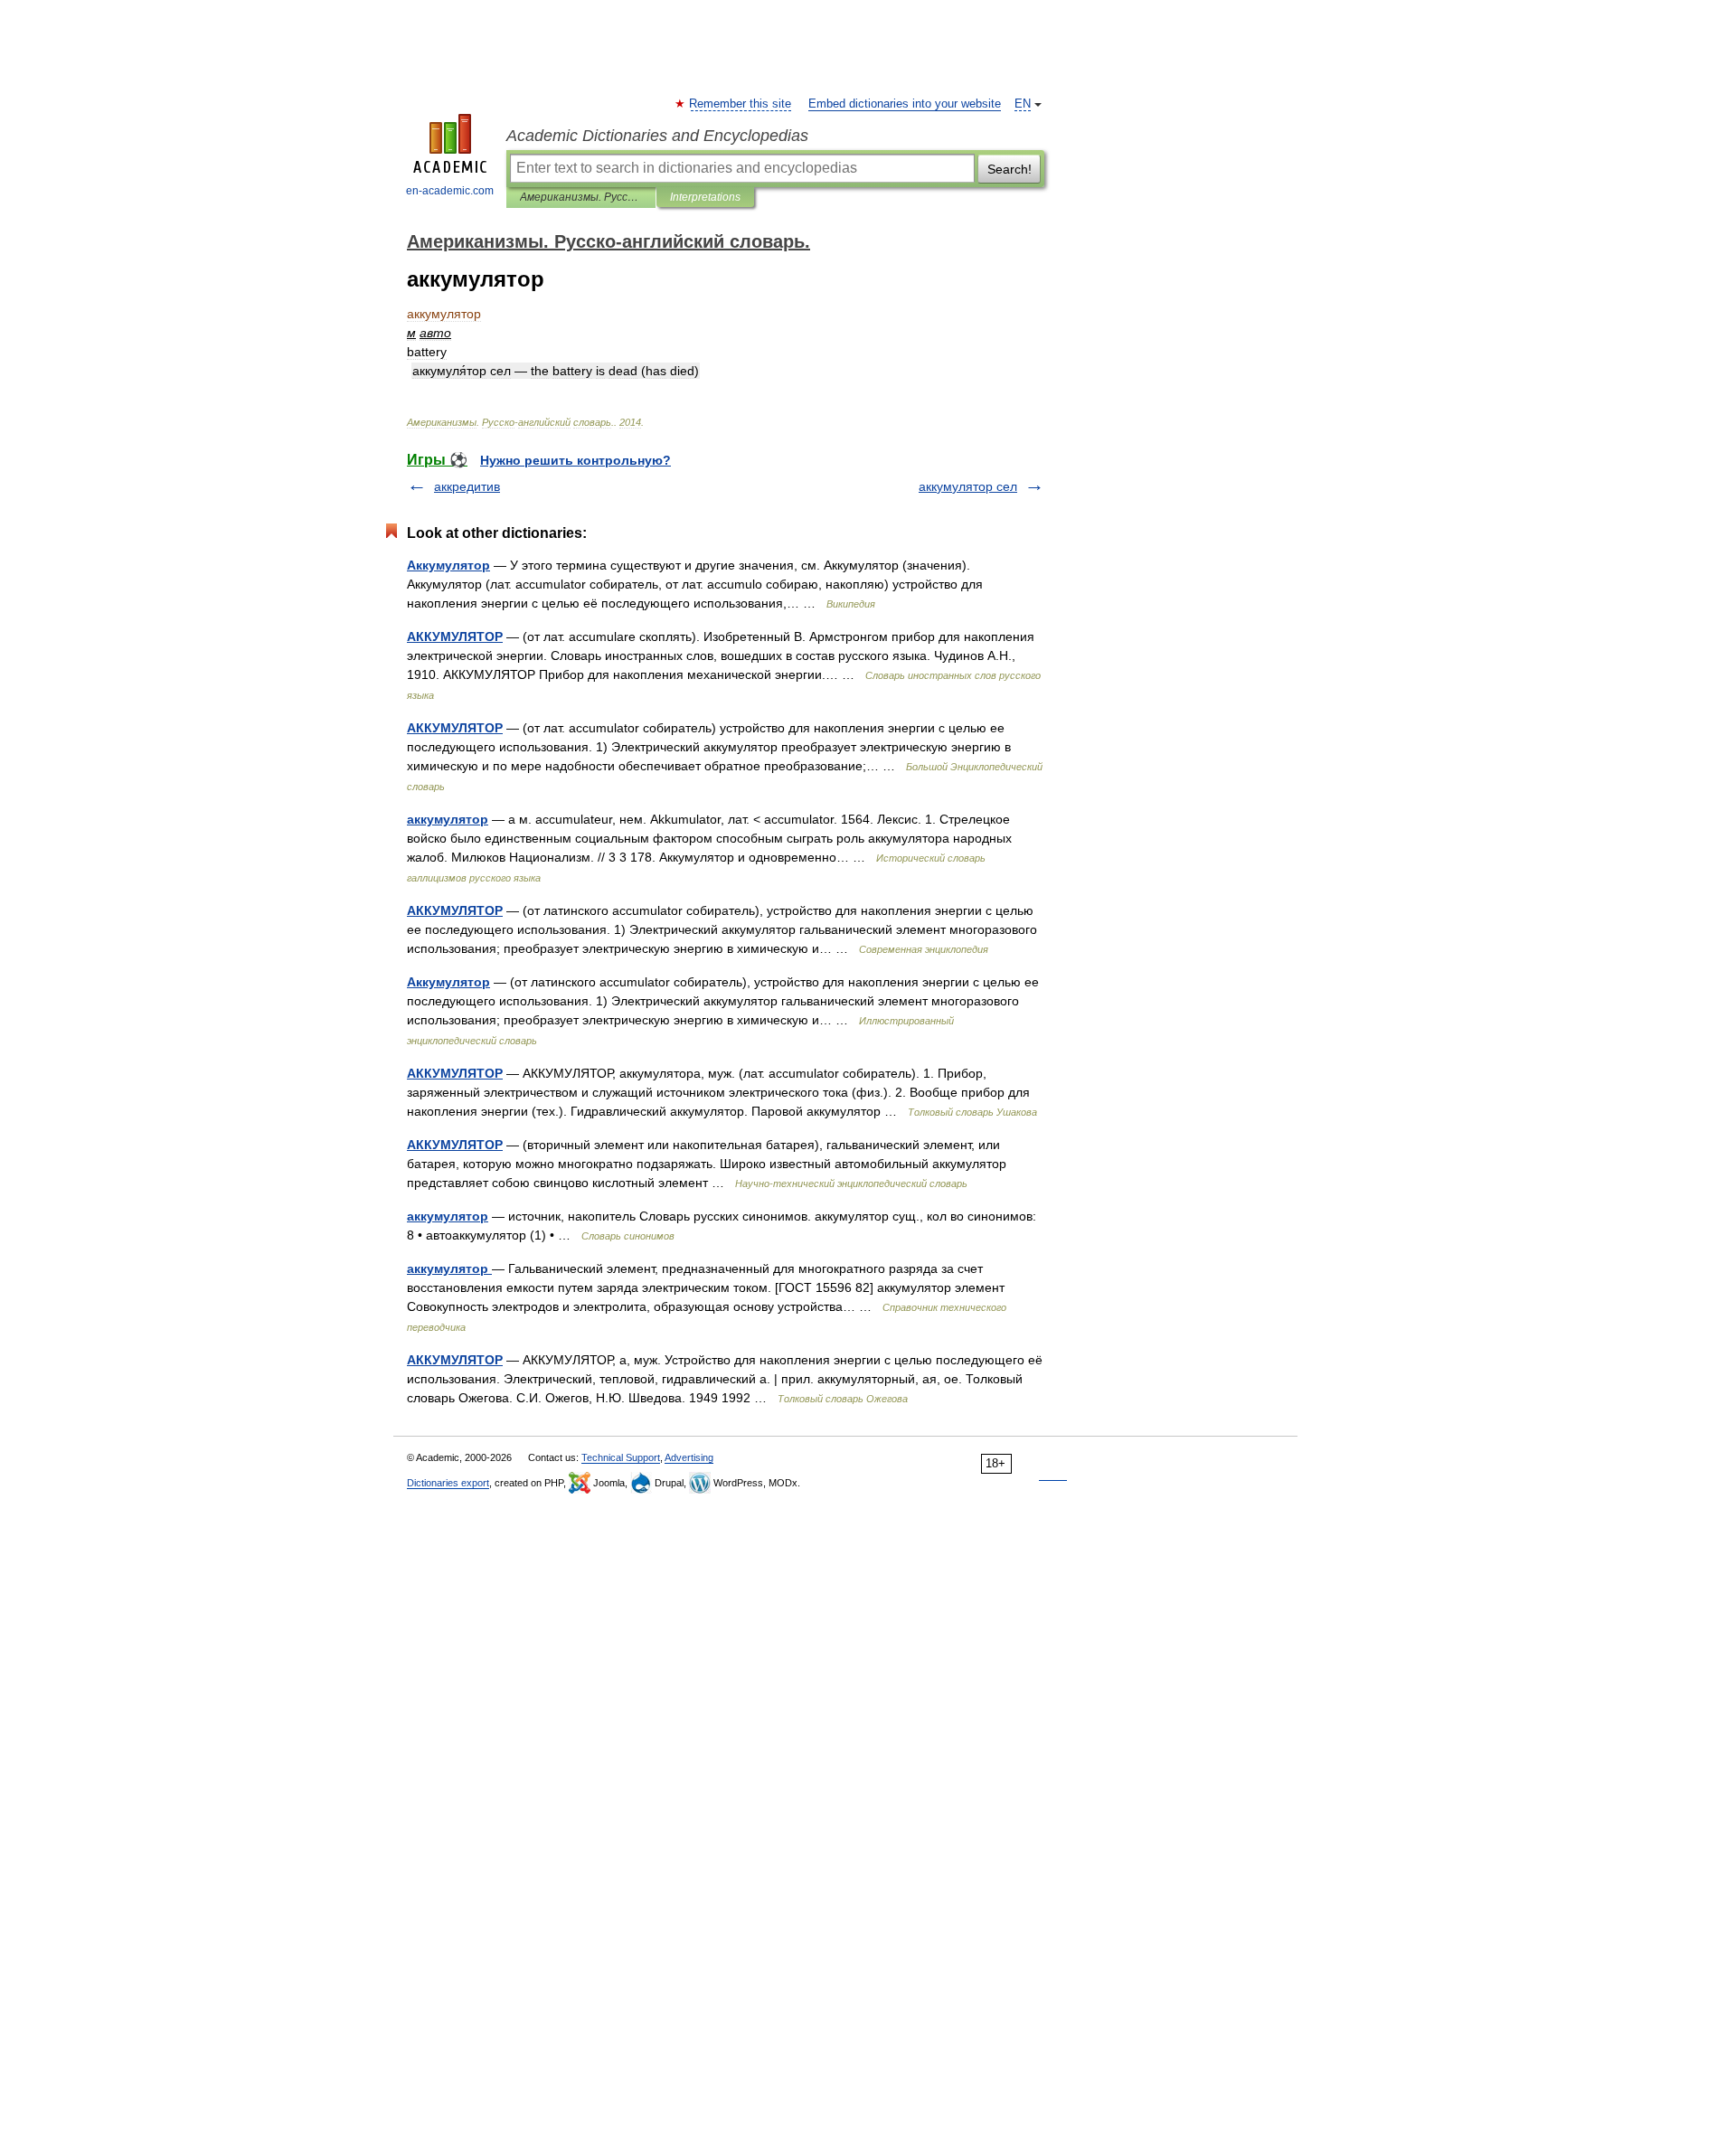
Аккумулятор (448, 565)
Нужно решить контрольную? (576, 460)
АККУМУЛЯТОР (455, 636)
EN (1023, 104)
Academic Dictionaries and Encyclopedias (657, 136)
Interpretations (705, 197)
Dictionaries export (448, 1483)
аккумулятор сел (968, 486)
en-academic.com (450, 191)
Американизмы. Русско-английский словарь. (581, 197)
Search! (1010, 169)
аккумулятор (448, 819)
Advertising (689, 1457)
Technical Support (621, 1457)
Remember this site (741, 104)
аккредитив (467, 486)
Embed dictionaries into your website (905, 104)
